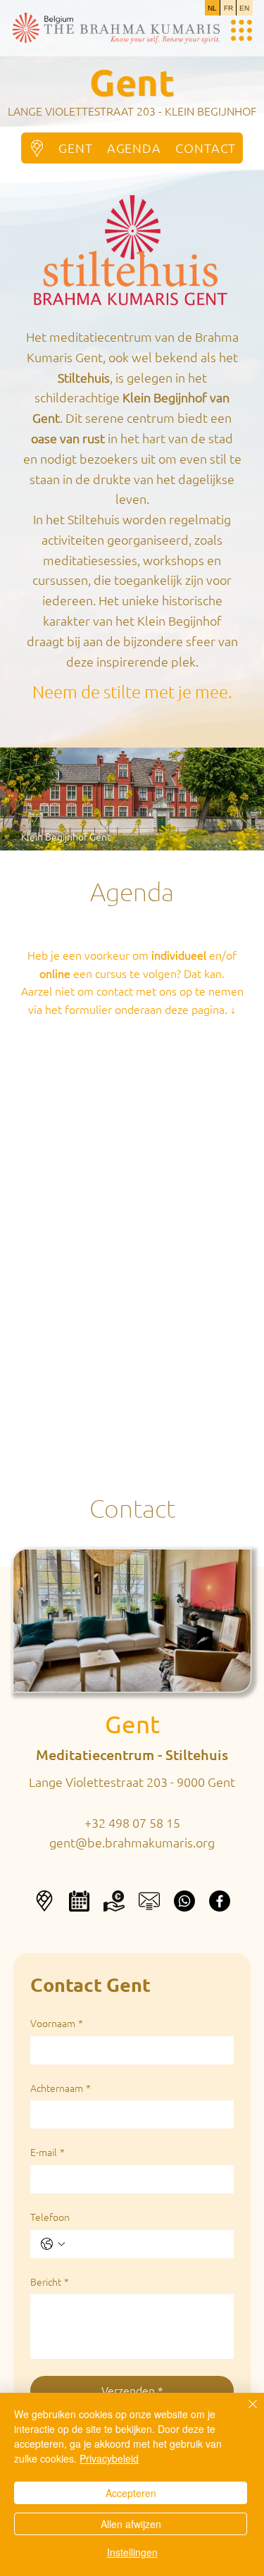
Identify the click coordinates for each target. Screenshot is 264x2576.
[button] (114, 1901)
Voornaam (57, 2023)
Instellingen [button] (132, 2552)
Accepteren (131, 2493)
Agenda (132, 891)
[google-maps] (44, 1901)
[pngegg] (149, 1901)
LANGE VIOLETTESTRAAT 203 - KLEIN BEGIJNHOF (132, 111)
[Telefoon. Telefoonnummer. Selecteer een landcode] (53, 2244)
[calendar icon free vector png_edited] (79, 1901)
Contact (132, 1507)
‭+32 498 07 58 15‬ (132, 1822)
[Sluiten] (244, 2413)
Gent (132, 1724)
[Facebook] (220, 1901)
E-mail (48, 2152)
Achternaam (61, 2088)
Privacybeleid (109, 2458)
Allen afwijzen (131, 2524)
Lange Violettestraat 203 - (103, 1782)
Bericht (50, 2282)
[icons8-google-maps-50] (37, 148)
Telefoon (50, 2217)
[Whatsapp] (184, 1901)
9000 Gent (206, 1782)
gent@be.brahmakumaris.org (132, 1842)
